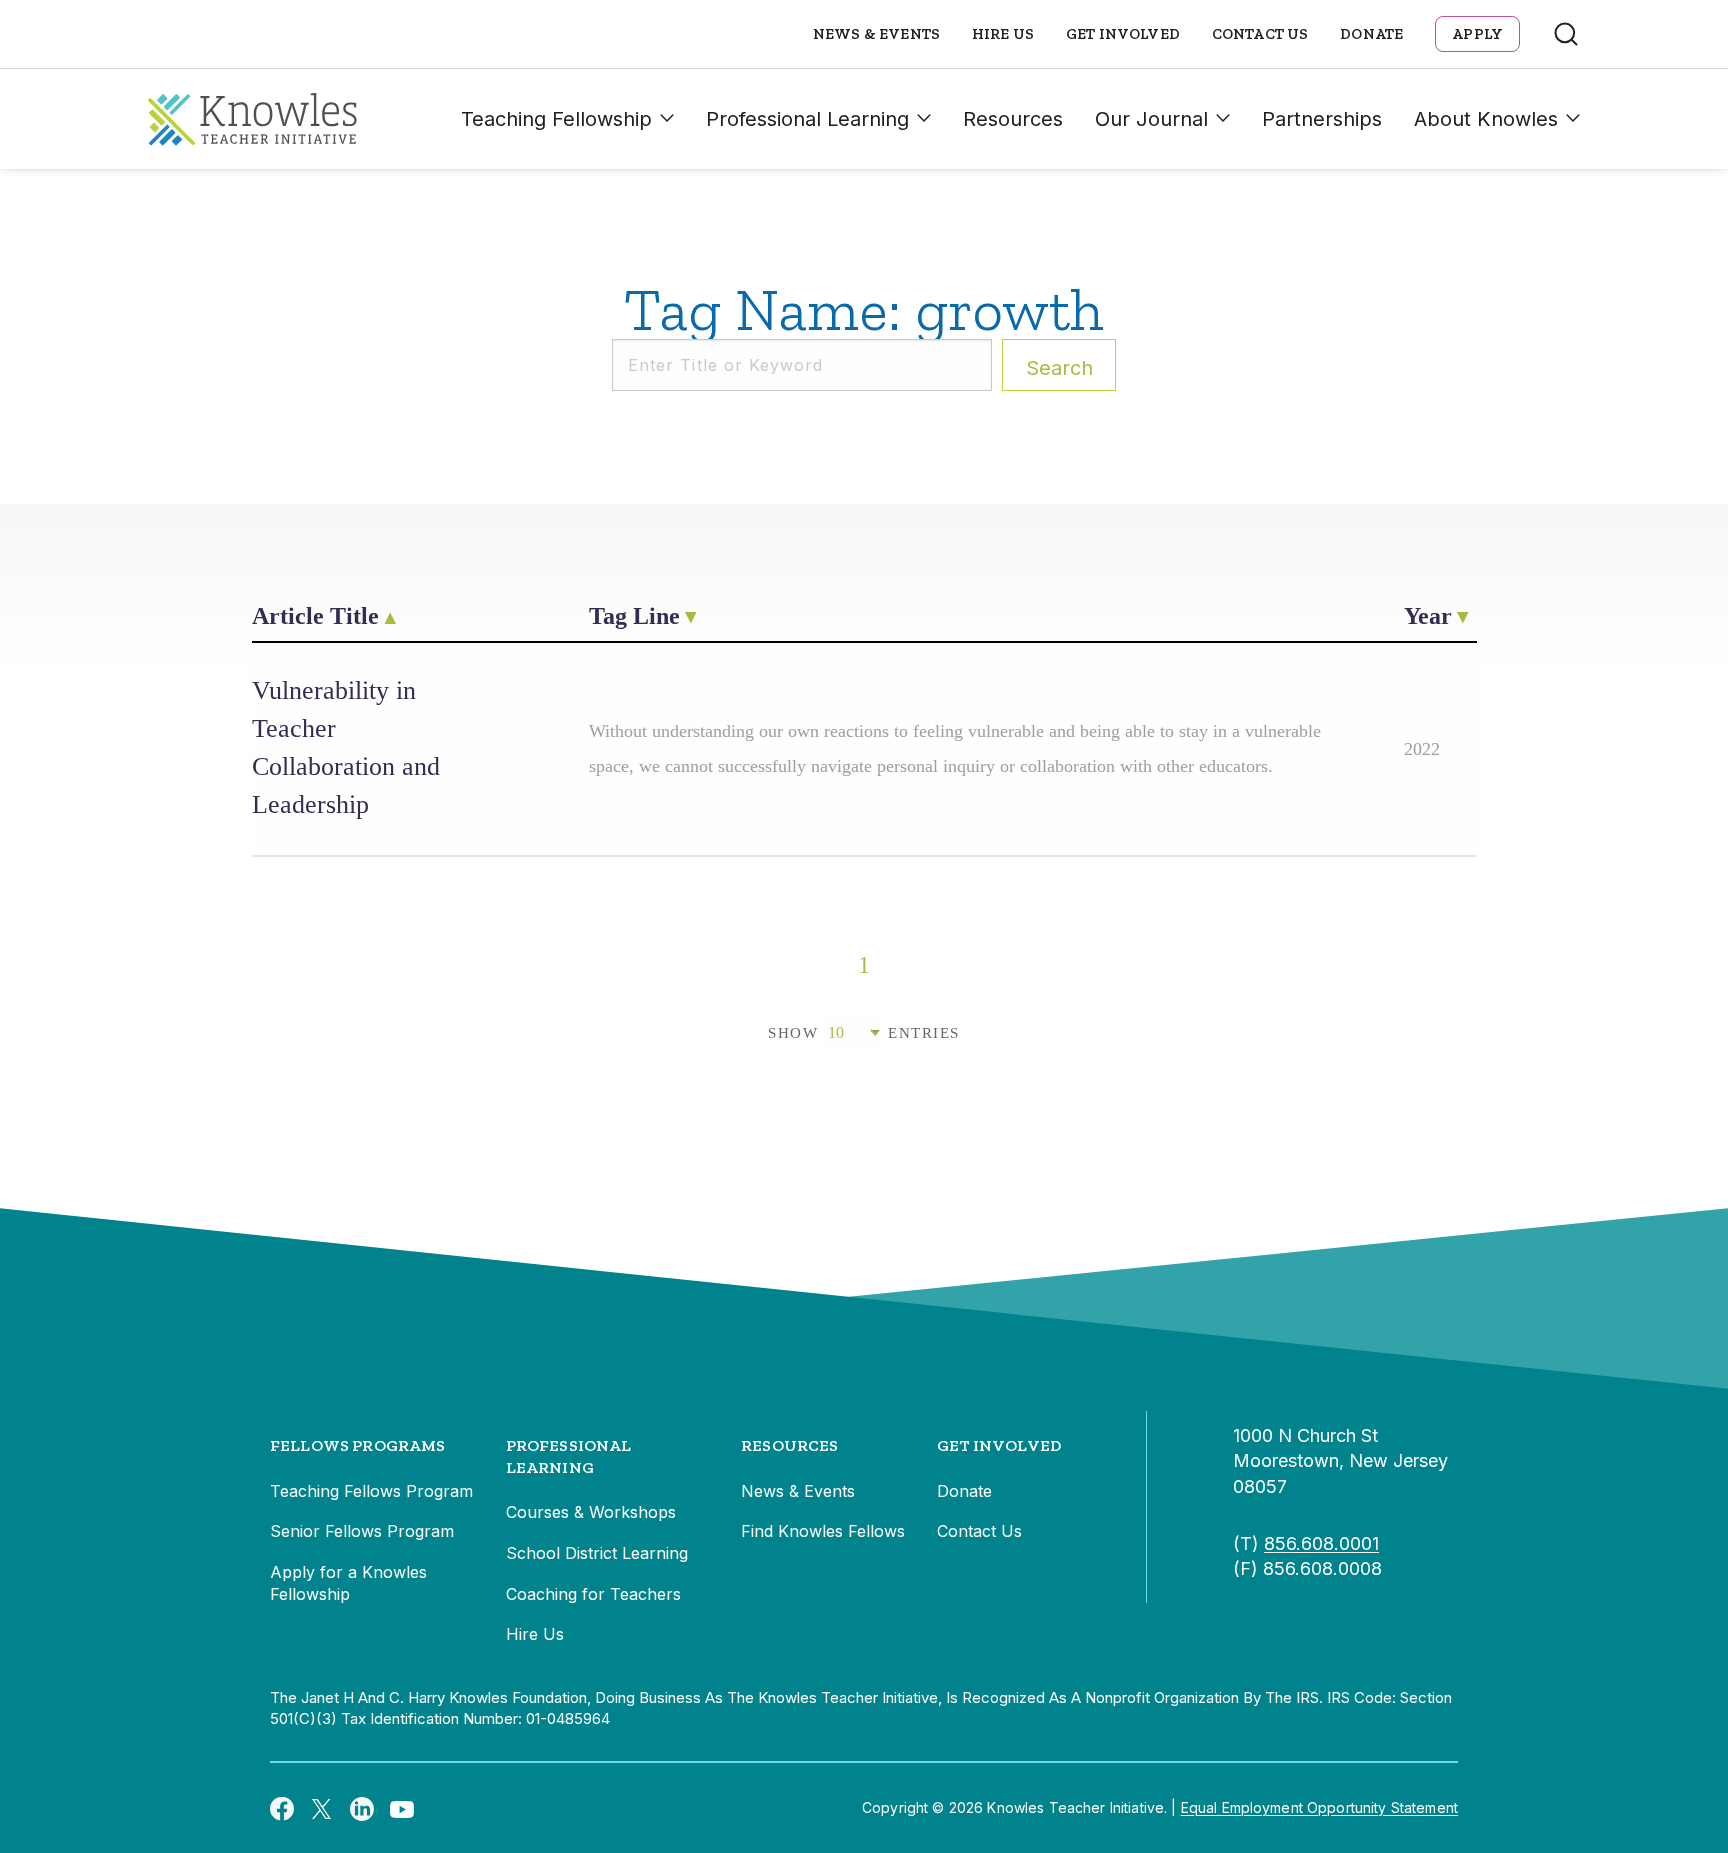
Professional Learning (807, 119)
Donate (1371, 34)
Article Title (315, 616)
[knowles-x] (322, 1808)
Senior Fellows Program (362, 1531)
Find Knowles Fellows (823, 1531)
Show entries (864, 1033)
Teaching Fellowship (556, 119)
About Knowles (1486, 119)
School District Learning (597, 1553)
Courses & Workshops (591, 1512)
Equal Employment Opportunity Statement (1319, 1807)
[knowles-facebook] (282, 1808)
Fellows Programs (358, 1445)
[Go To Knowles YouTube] (402, 1808)
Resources (1013, 119)
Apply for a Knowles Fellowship (348, 1583)
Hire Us (1003, 34)
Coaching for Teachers (593, 1594)
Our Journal (1151, 119)
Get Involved (1123, 34)
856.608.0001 (1321, 1543)
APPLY (1477, 34)
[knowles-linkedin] (362, 1808)
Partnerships (1322, 119)
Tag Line (634, 616)
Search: (1059, 368)
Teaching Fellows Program (371, 1491)
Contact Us (1260, 34)
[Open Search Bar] (1566, 34)
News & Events (876, 34)
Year (1428, 616)
